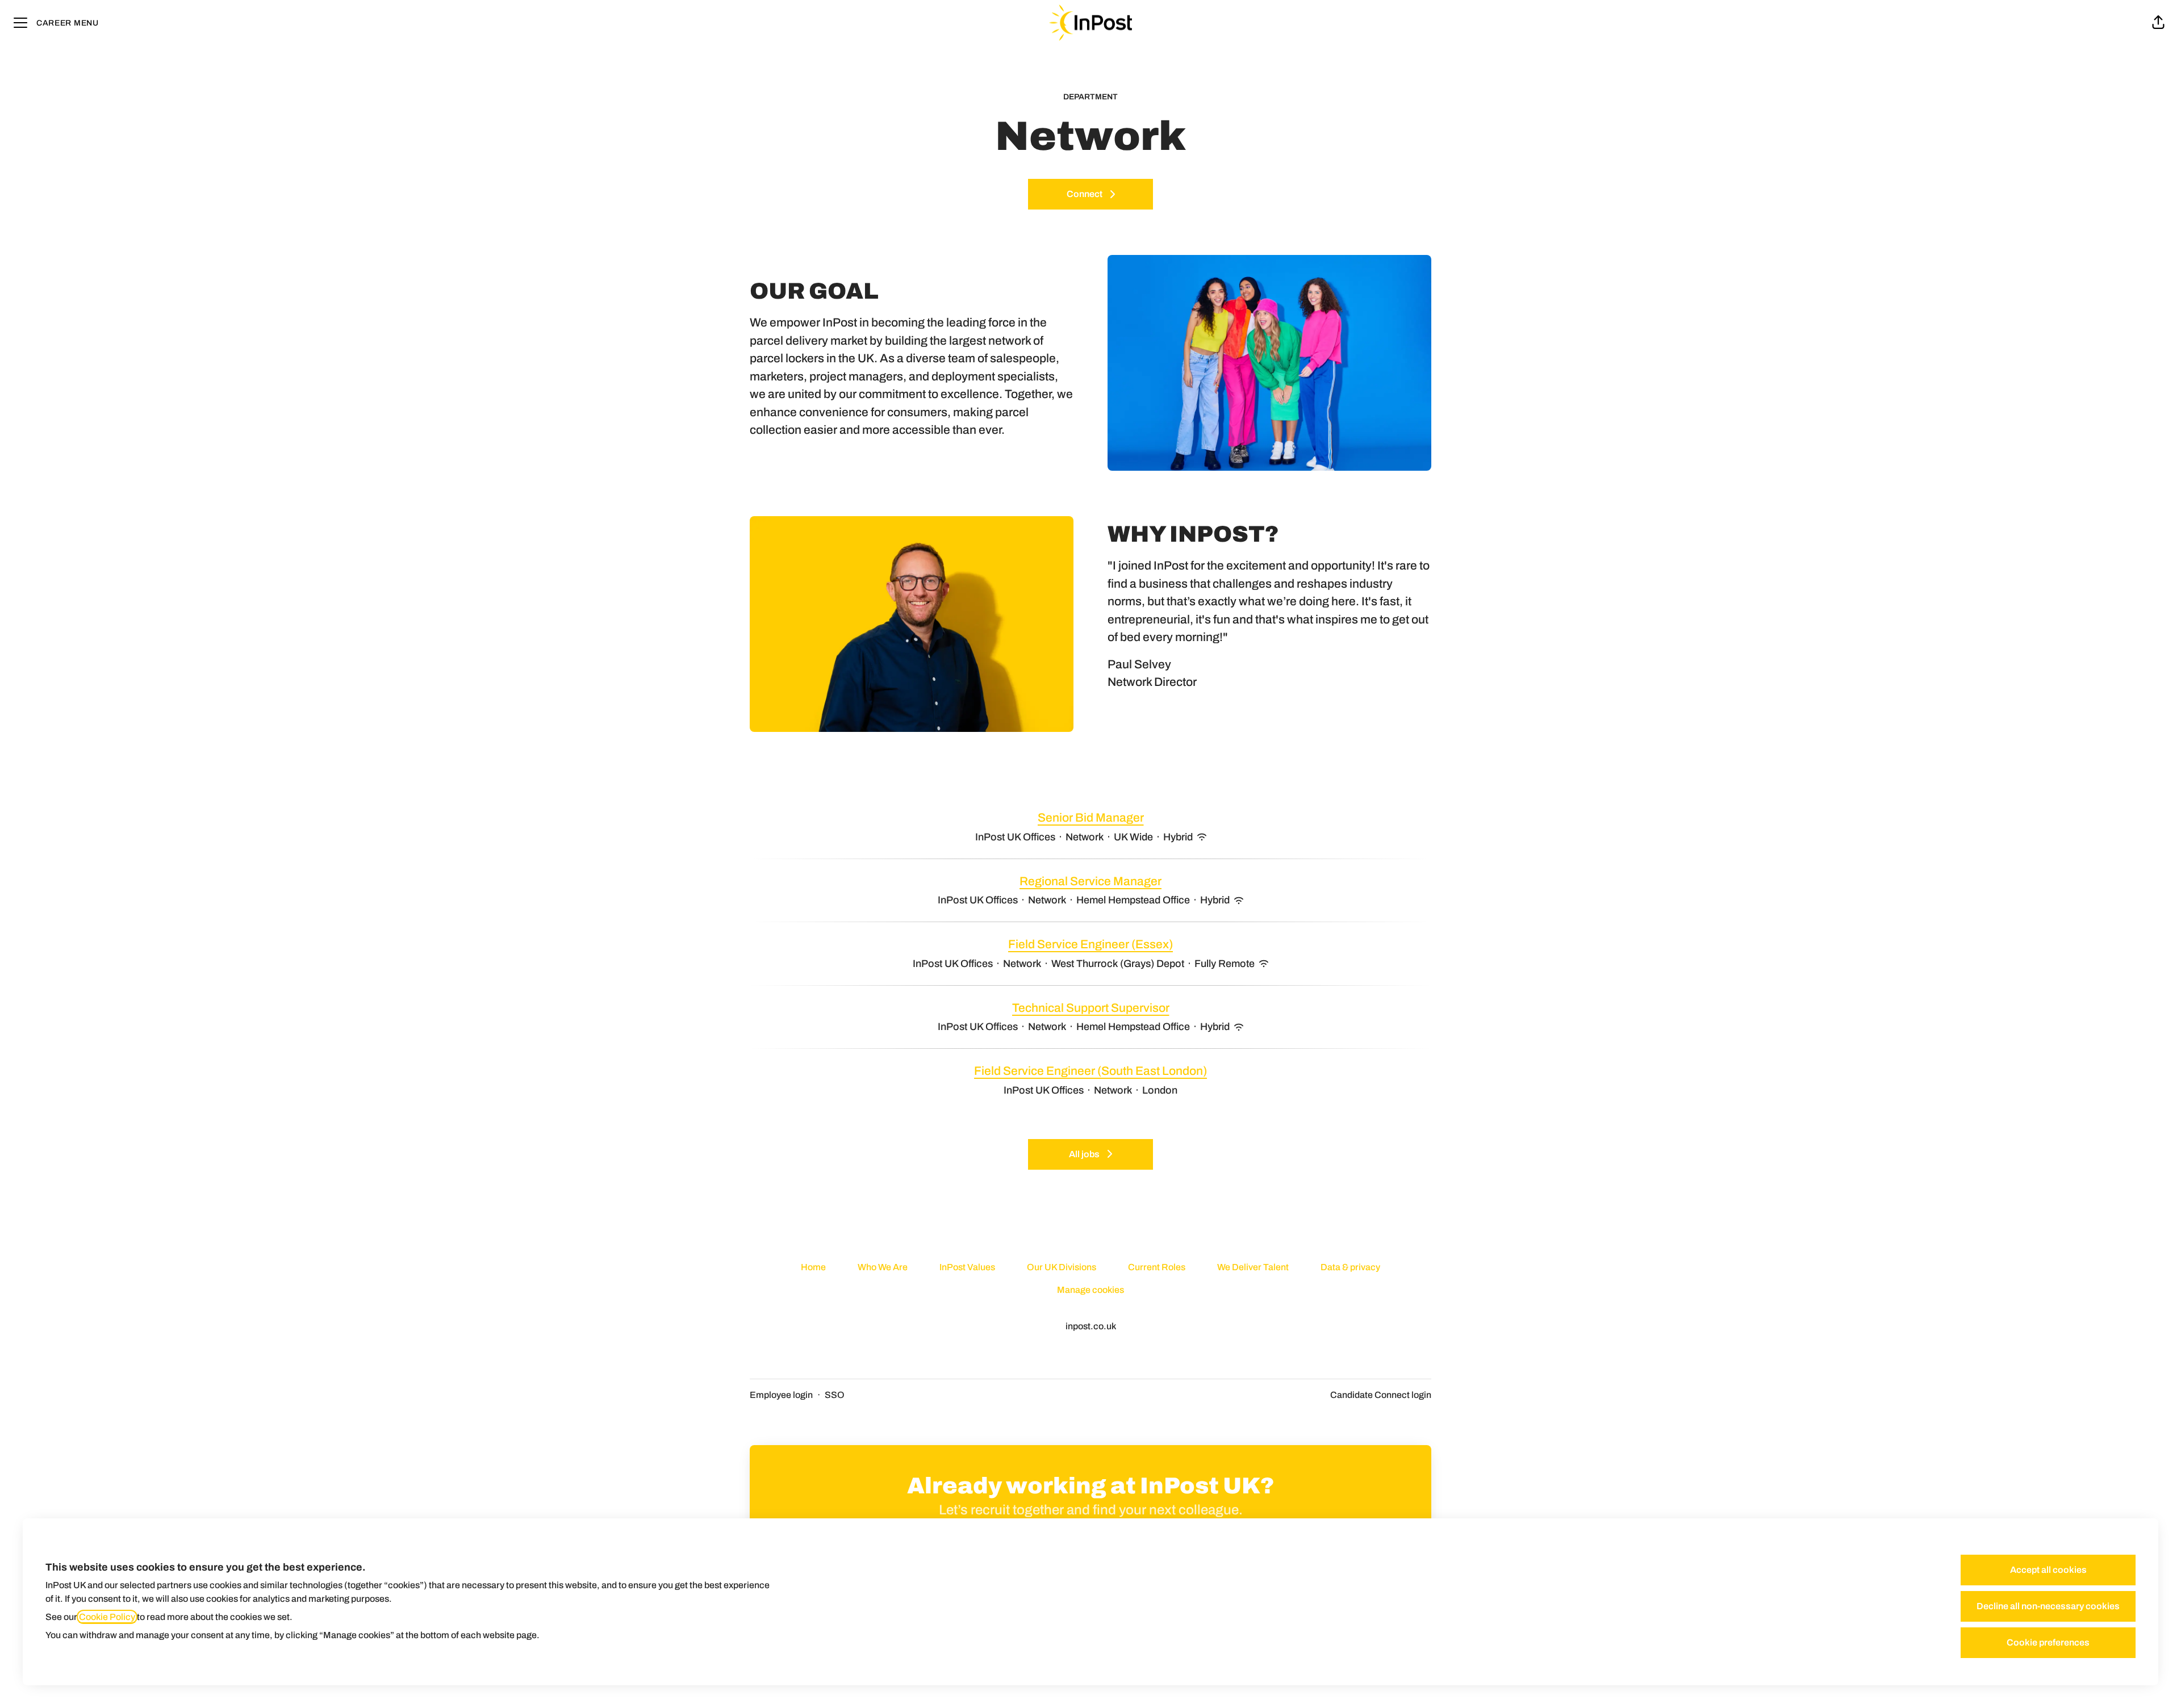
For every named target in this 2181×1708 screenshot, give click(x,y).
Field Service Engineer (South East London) (1090, 1071)
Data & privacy (1350, 1267)
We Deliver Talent (1253, 1267)
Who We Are (883, 1267)
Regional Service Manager (1090, 881)
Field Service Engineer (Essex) (1090, 944)
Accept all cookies (2048, 1570)
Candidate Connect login (1381, 1395)
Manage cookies (1090, 1290)
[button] (2158, 23)
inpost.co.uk (1091, 1326)
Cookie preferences (2048, 1642)
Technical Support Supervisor (1091, 1008)
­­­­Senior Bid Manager (1091, 818)
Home (813, 1267)
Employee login (781, 1395)
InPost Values (967, 1267)
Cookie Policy (107, 1617)
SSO (835, 1395)
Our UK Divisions (1062, 1267)
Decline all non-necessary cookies (2048, 1606)
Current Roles (1157, 1267)
